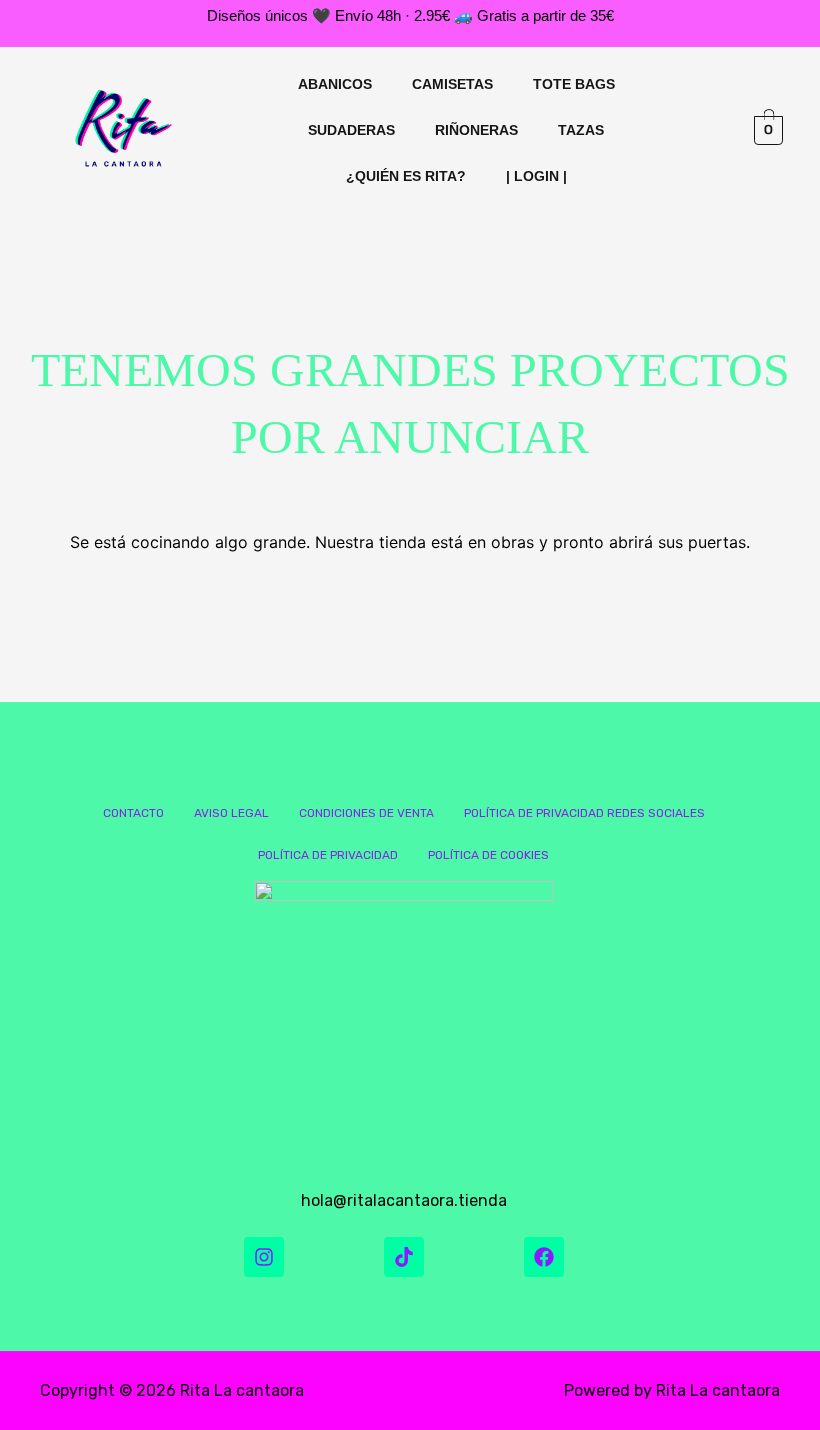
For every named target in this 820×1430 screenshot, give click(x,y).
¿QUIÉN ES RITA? (406, 176)
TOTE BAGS (574, 84)
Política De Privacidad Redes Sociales (584, 813)
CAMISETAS (452, 84)
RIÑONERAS (476, 130)
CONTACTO (133, 813)
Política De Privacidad (328, 855)
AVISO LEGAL (231, 813)
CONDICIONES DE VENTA (366, 813)
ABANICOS (335, 84)
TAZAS (581, 130)
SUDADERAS (351, 130)
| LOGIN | (536, 176)
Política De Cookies (488, 855)
